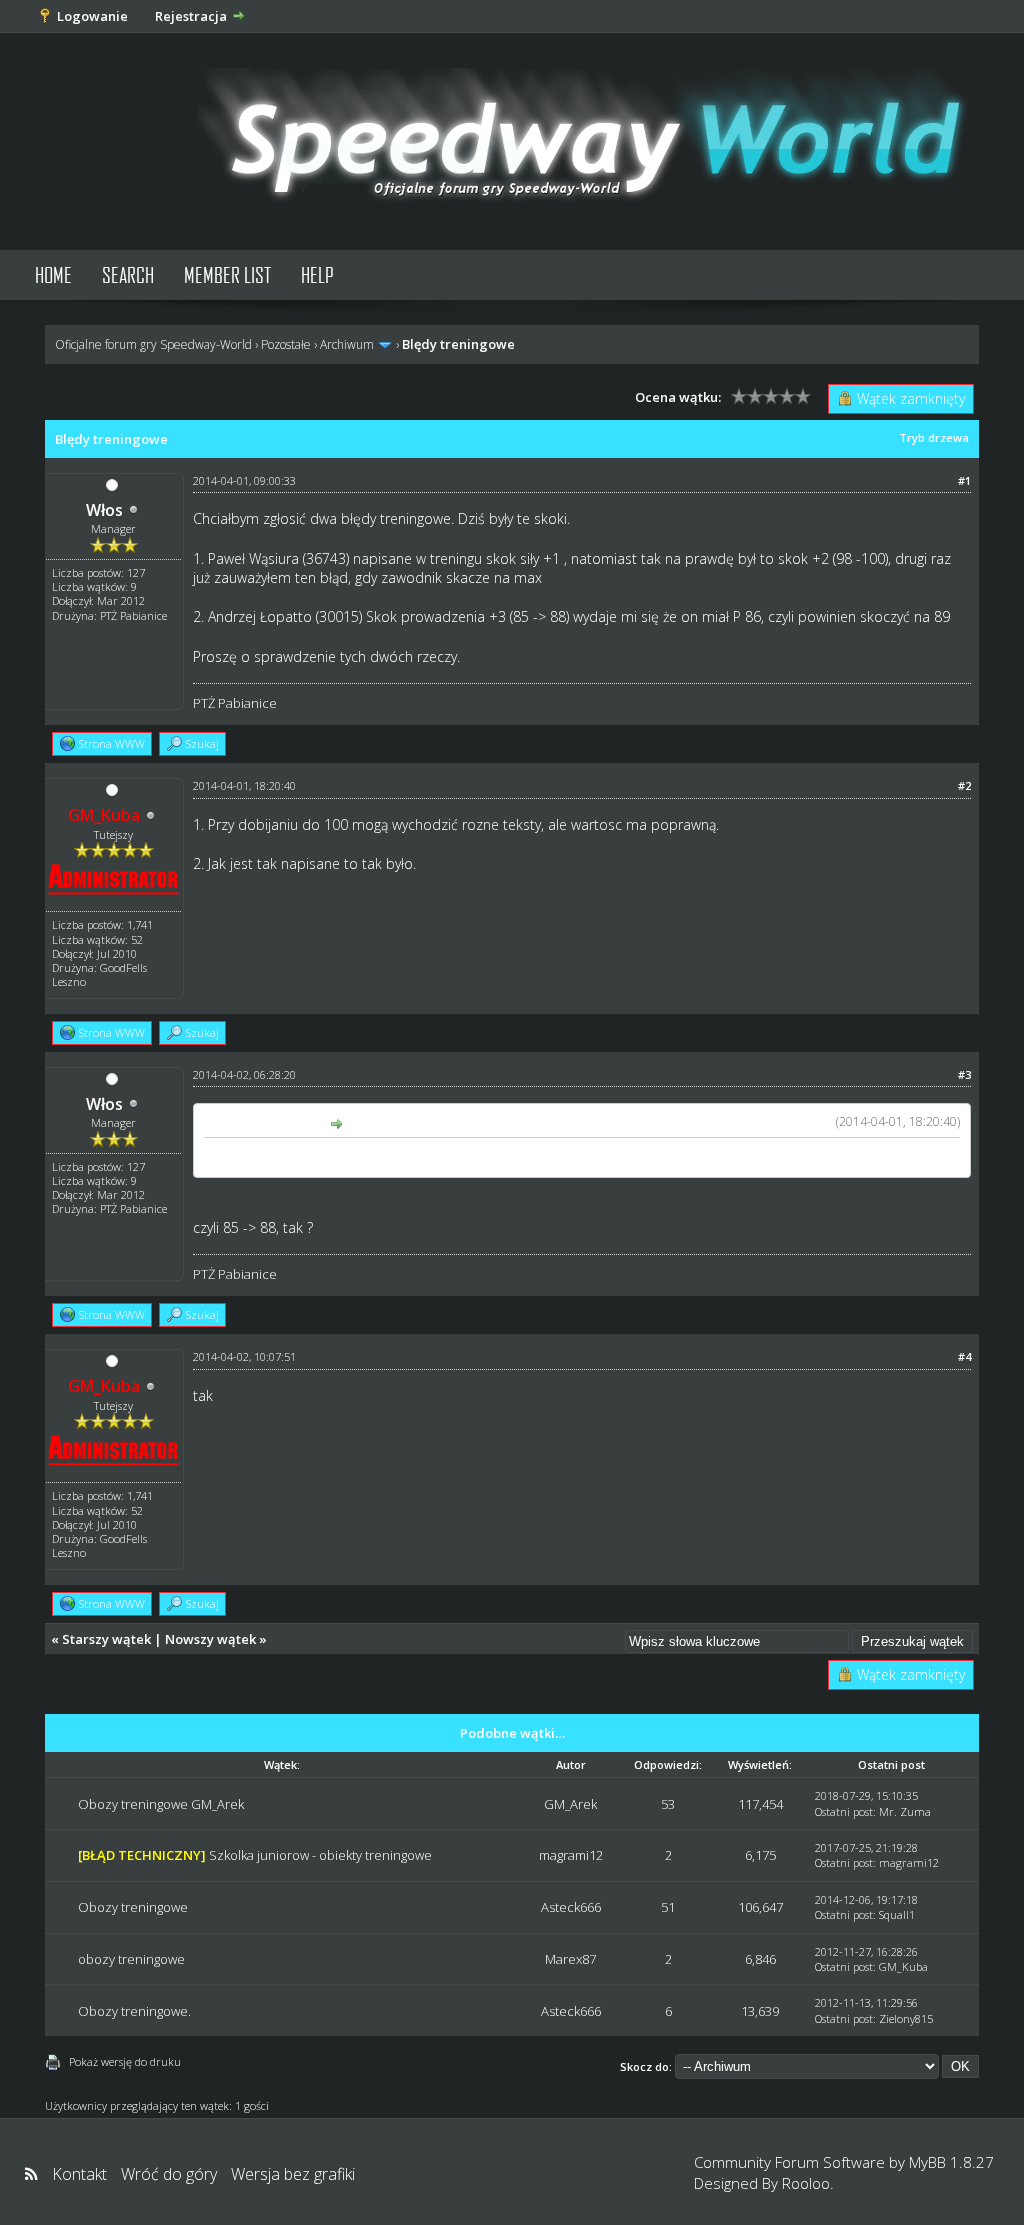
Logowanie (92, 16)
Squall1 (897, 1914)
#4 (964, 1356)
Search (128, 274)
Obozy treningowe (133, 1907)
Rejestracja (191, 16)
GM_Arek (570, 1804)
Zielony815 (906, 2018)
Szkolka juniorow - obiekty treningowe (320, 1855)
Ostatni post (844, 1811)
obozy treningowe (131, 1959)
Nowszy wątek (210, 1639)
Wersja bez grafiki (293, 2174)
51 (668, 1907)
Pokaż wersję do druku (125, 2061)
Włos (104, 510)
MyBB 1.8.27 (951, 2162)
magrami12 (571, 1855)
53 (668, 1804)
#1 (964, 480)
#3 (964, 1074)
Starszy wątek (106, 1639)
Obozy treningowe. (134, 2011)
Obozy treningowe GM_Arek (161, 1804)
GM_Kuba (903, 1966)
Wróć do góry (169, 2174)
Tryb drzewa (934, 437)
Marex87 (570, 1959)
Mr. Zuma (905, 1811)
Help (317, 274)
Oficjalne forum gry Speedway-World (153, 344)
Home (53, 274)
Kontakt (79, 2174)
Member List (227, 274)
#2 (964, 785)
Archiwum (347, 344)
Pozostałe (286, 344)
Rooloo (806, 2183)
